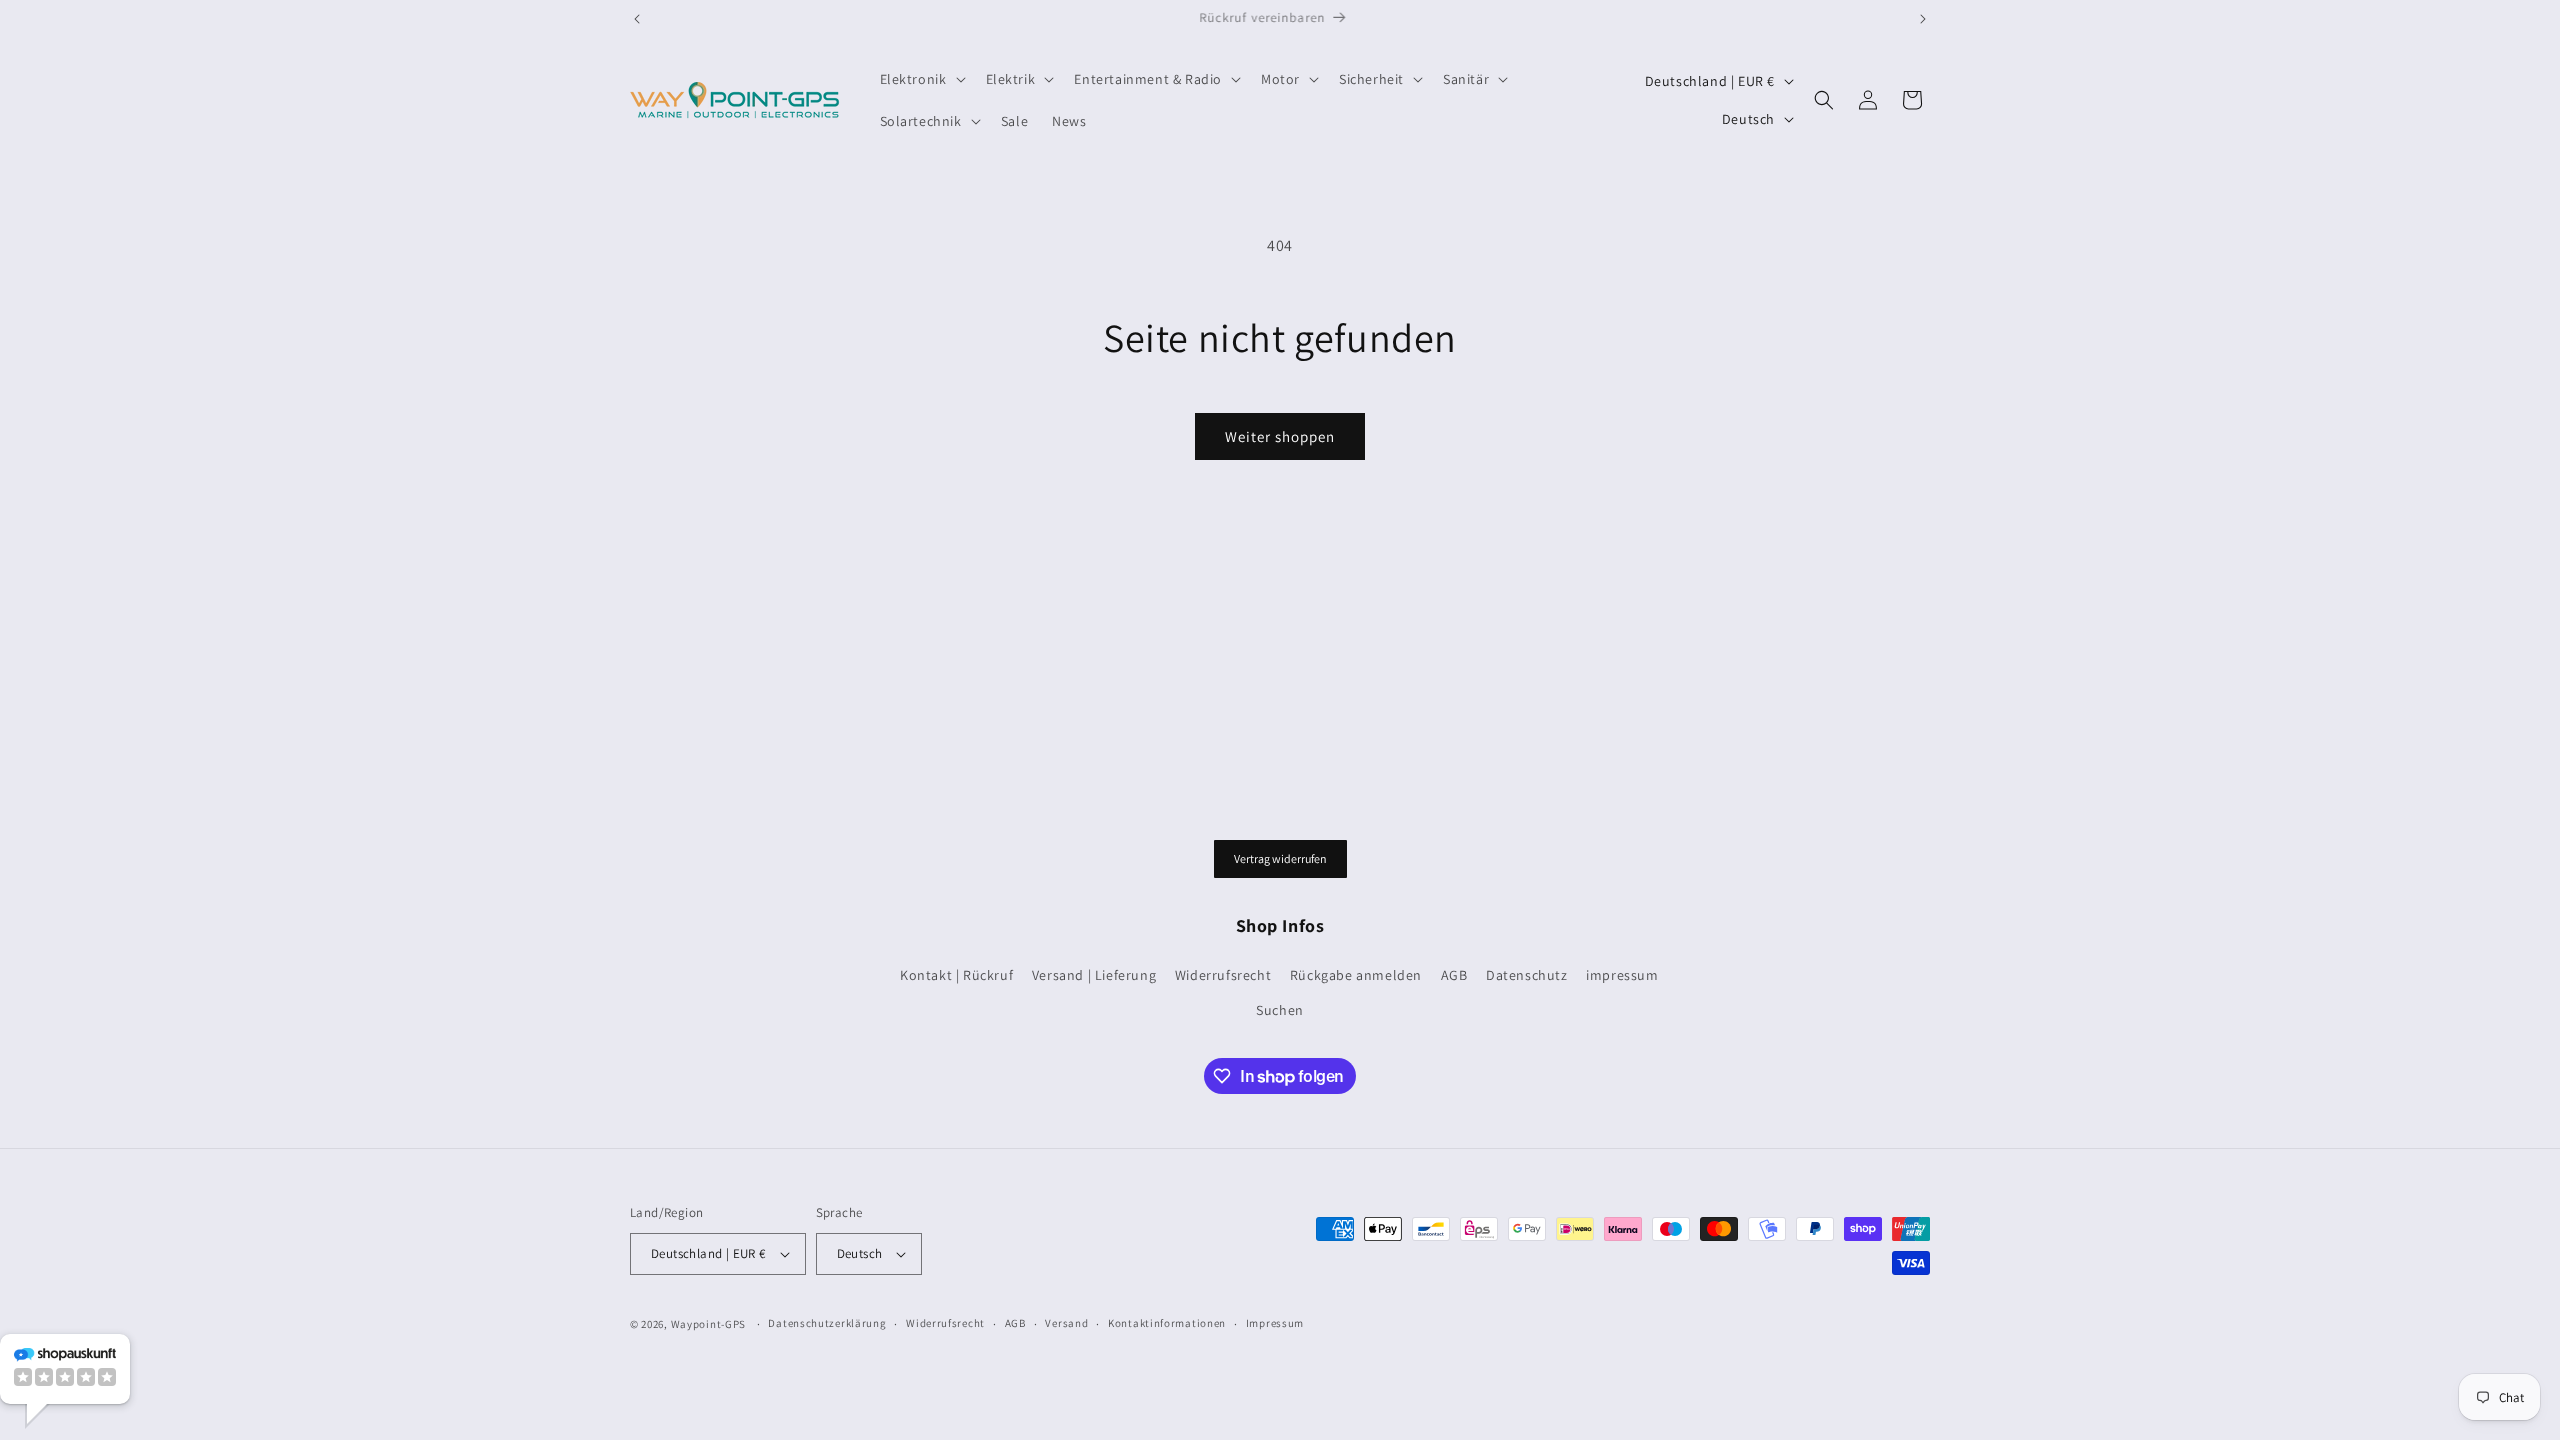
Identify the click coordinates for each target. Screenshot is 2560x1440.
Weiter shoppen (1280, 436)
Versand (1066, 1323)
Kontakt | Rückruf (956, 975)
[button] (921, 79)
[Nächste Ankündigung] (1923, 19)
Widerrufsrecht (1223, 975)
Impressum (1275, 1323)
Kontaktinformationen (1167, 1323)
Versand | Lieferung (1094, 975)
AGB (1454, 975)
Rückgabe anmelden (1356, 975)
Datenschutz (1527, 975)
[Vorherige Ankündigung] (637, 19)
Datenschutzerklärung (827, 1323)
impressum (1622, 975)
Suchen (1280, 1010)
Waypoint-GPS (708, 1324)
